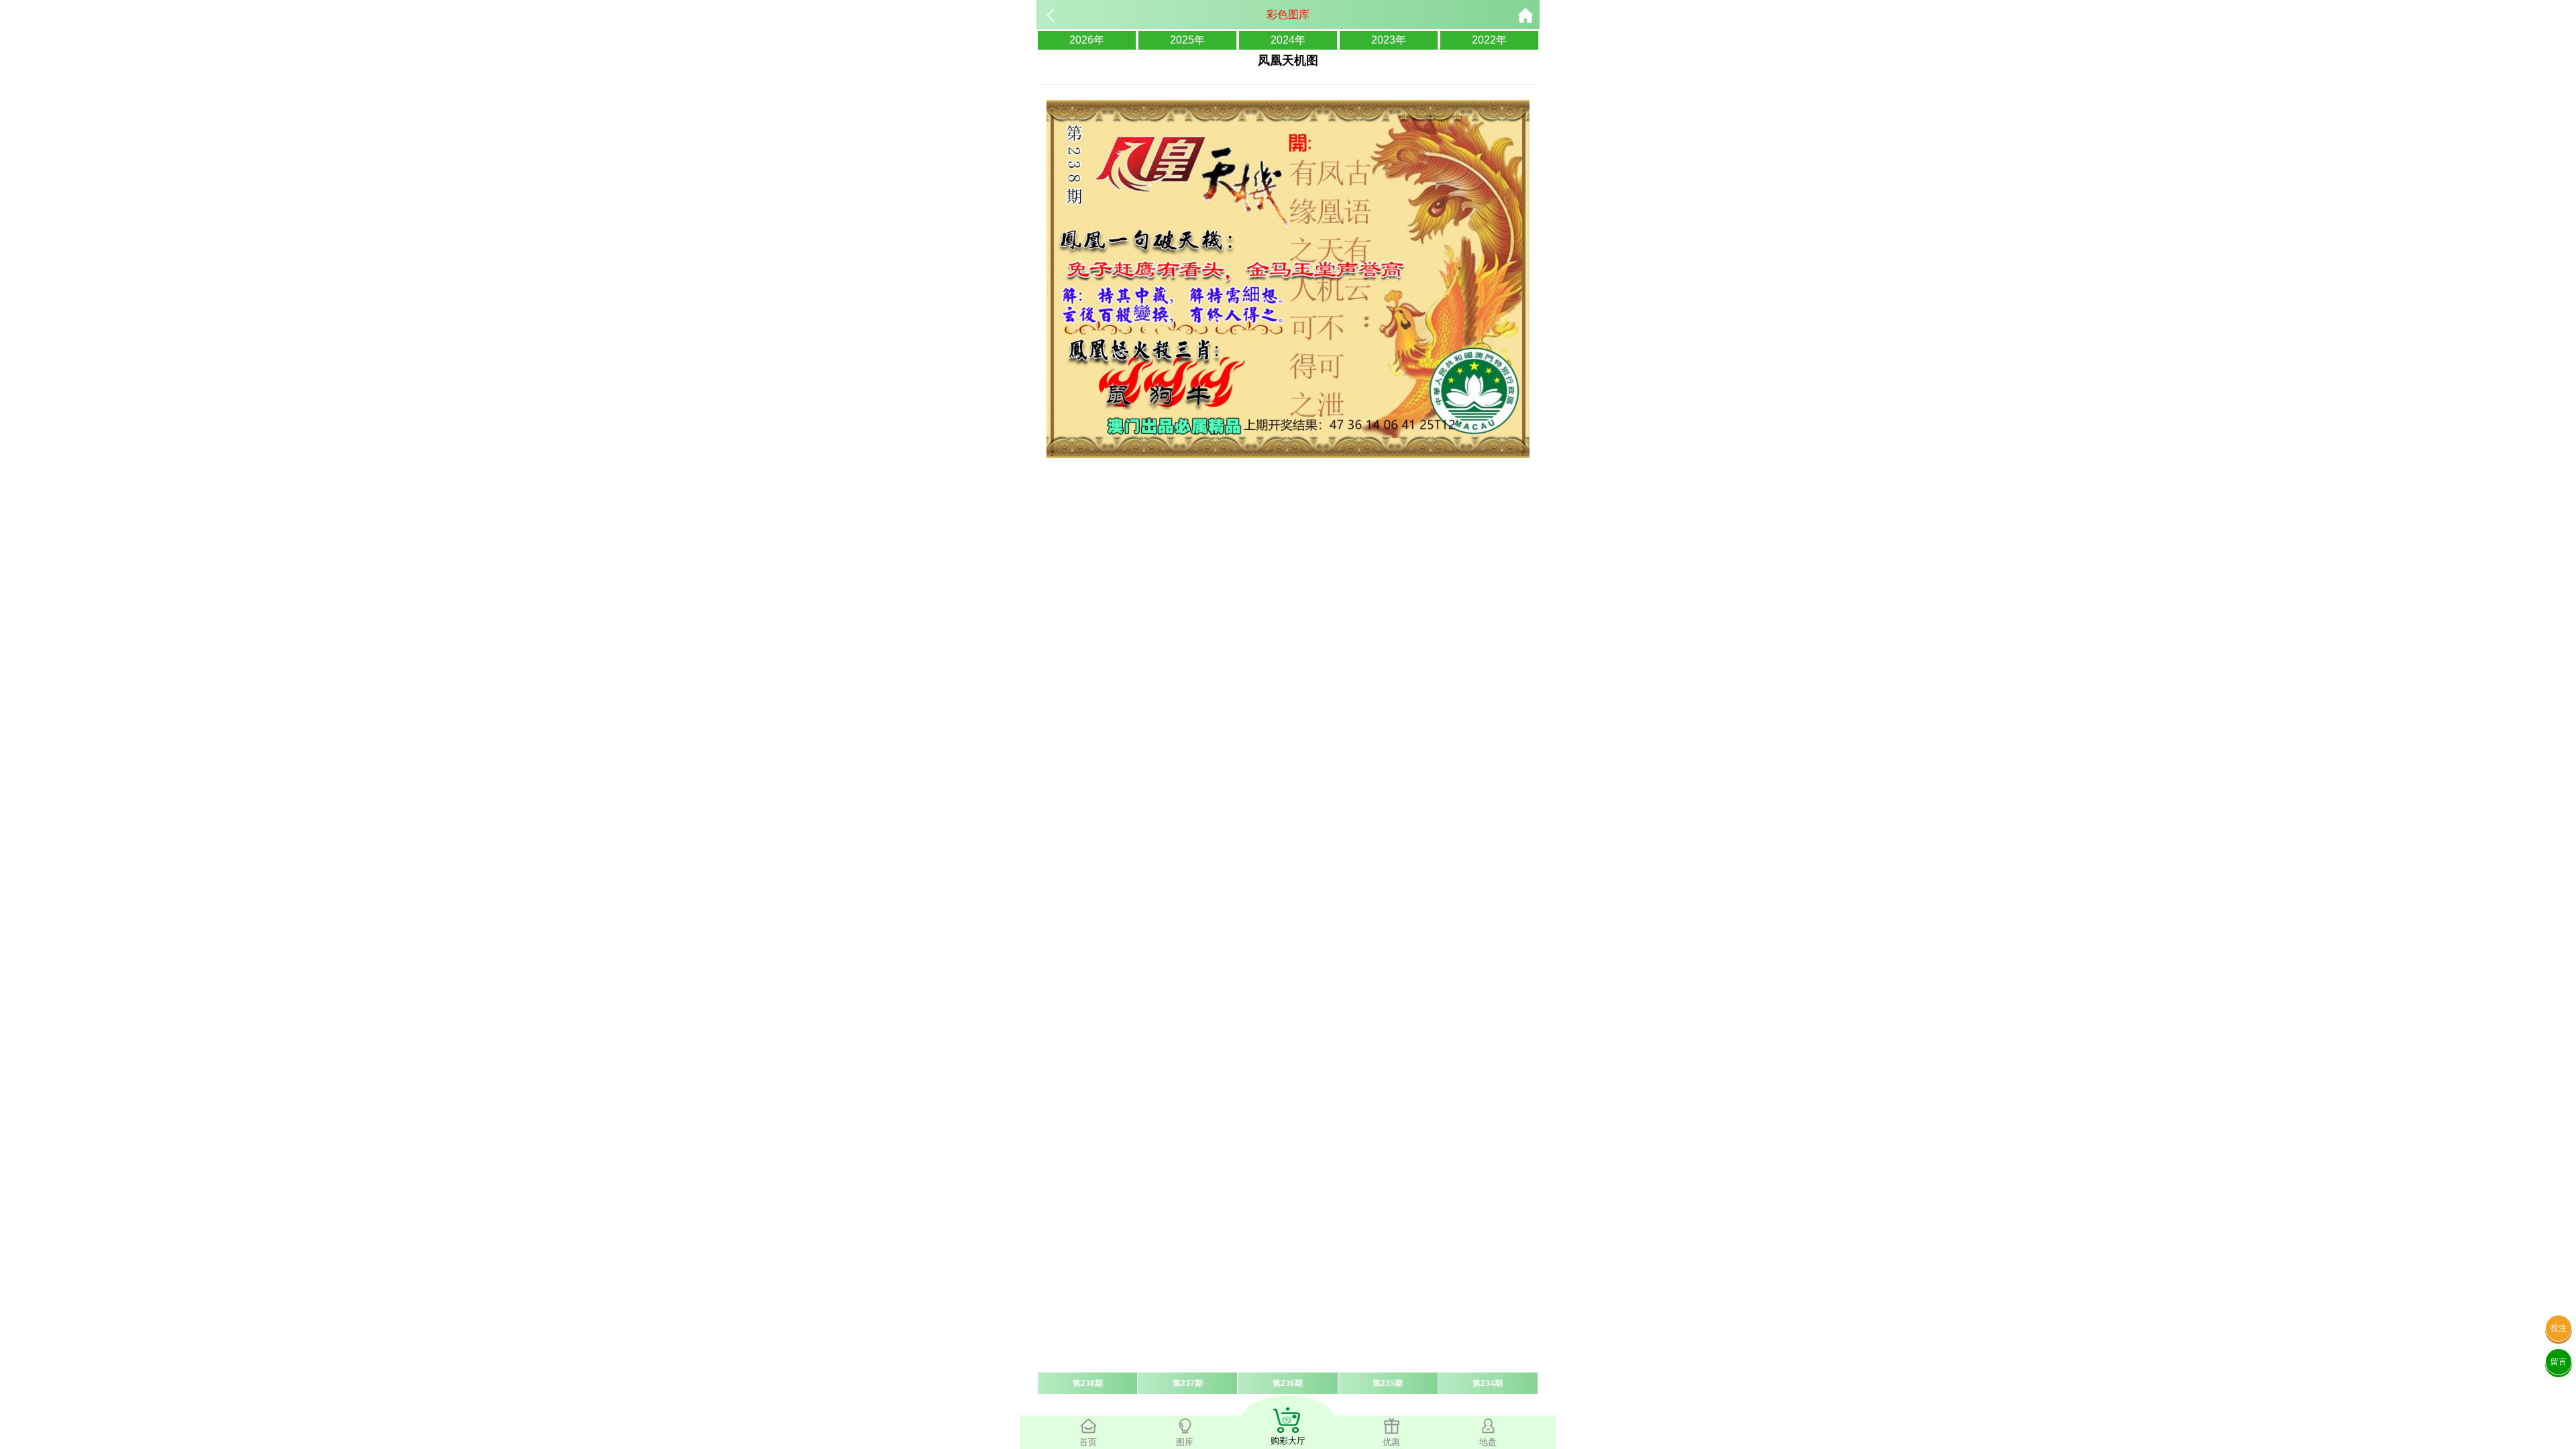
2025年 (1187, 40)
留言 (2559, 1362)
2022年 (1489, 40)
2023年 (1389, 40)
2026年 (1087, 40)
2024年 (1288, 40)
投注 (2559, 1328)
